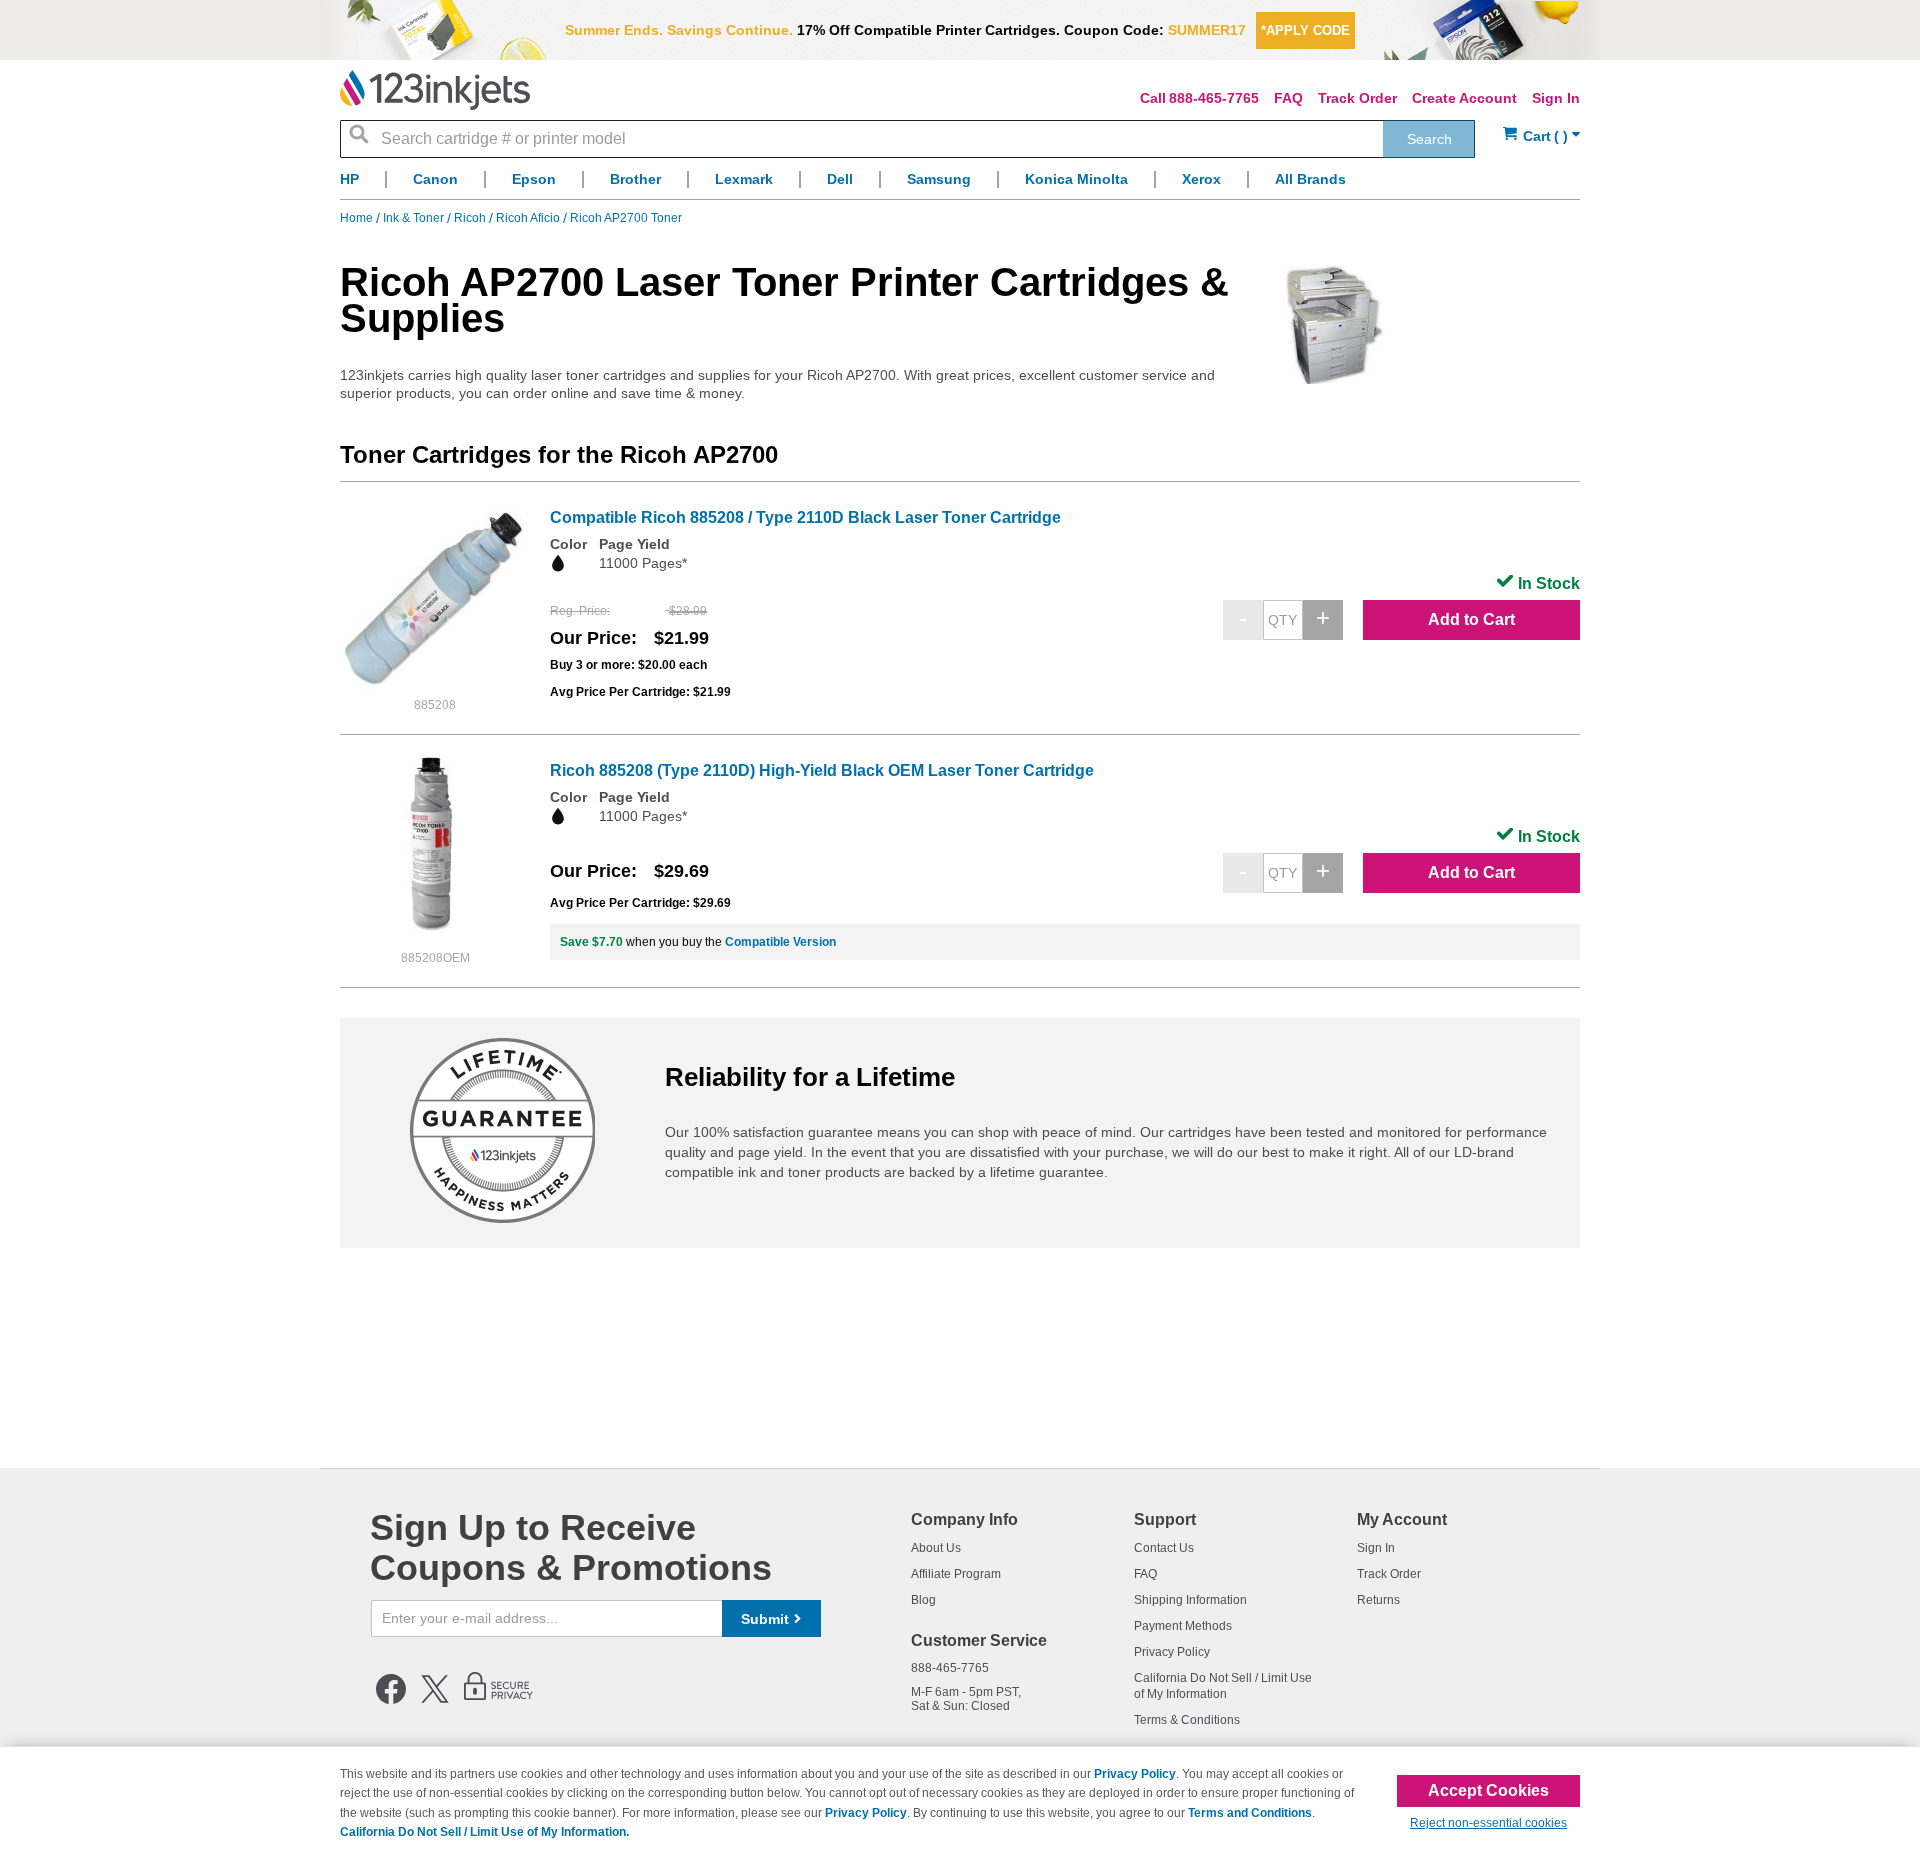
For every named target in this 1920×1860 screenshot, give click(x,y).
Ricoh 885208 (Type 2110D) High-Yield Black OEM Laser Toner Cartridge (822, 770)
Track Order (1357, 98)
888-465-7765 (1214, 98)
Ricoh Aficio (529, 218)
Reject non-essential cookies (1488, 1823)
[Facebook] (391, 1700)
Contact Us (1164, 1548)
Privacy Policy (1172, 1652)
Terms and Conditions (1250, 1813)
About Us (936, 1548)
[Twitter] (435, 1700)
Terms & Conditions (1187, 1720)
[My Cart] (1541, 136)
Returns (1378, 1600)
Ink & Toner (415, 218)
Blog (923, 1600)
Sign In (1556, 98)
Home (358, 218)
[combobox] (907, 139)
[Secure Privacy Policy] (498, 1700)
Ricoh (471, 218)
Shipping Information (1190, 1600)
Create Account (1464, 98)
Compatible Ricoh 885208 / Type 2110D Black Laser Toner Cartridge (805, 517)
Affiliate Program (956, 1574)
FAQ (1288, 98)
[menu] (960, 184)
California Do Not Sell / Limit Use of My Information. (484, 1832)
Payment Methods (1183, 1626)
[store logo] (435, 90)
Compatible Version (780, 942)
